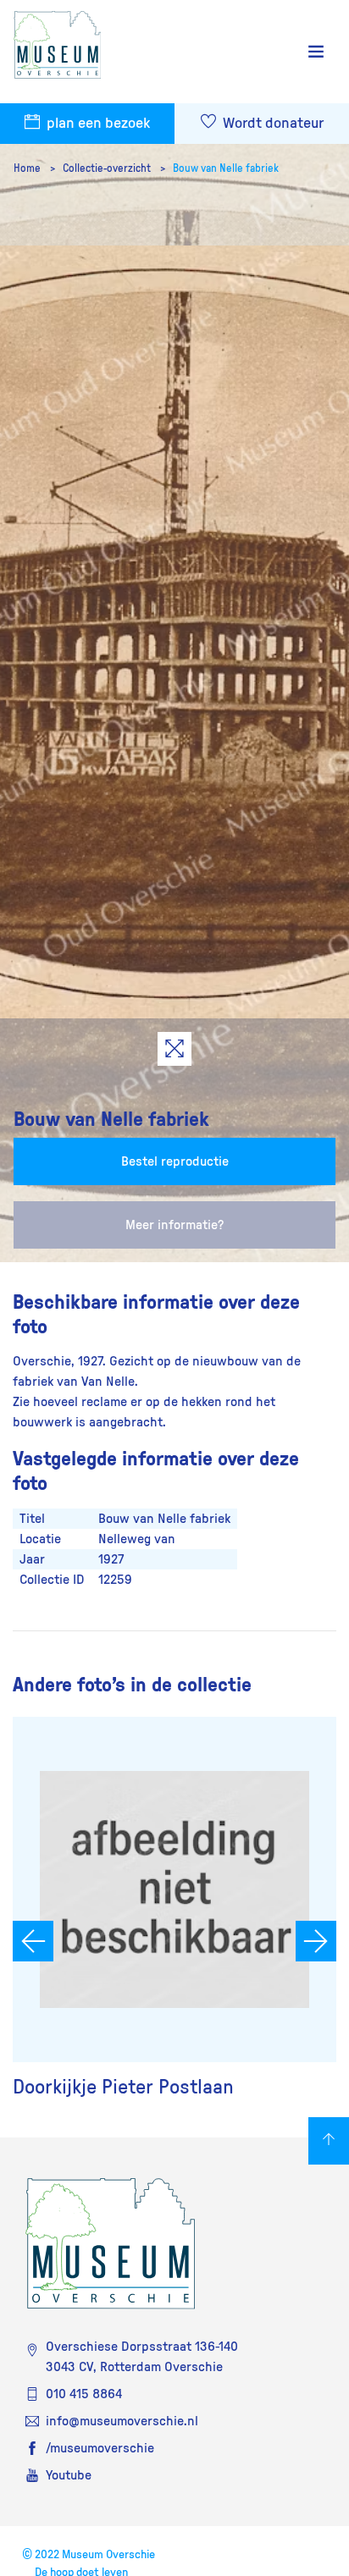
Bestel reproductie (175, 1161)
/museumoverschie (100, 2448)
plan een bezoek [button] (97, 124)
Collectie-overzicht (108, 168)
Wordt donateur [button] (271, 124)
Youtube (69, 2475)
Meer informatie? (174, 1225)
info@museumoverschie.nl (122, 2421)
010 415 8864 (84, 2394)
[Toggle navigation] (316, 52)
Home (28, 168)
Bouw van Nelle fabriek (226, 168)
